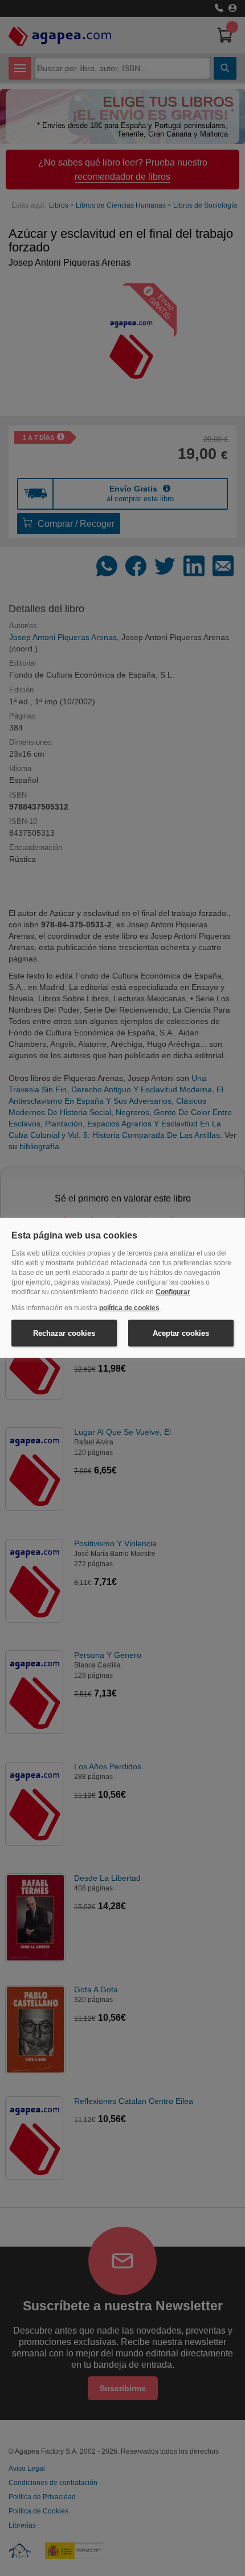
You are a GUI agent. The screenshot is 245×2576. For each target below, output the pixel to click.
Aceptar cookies (181, 1333)
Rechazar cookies (64, 1333)
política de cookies (129, 1308)
